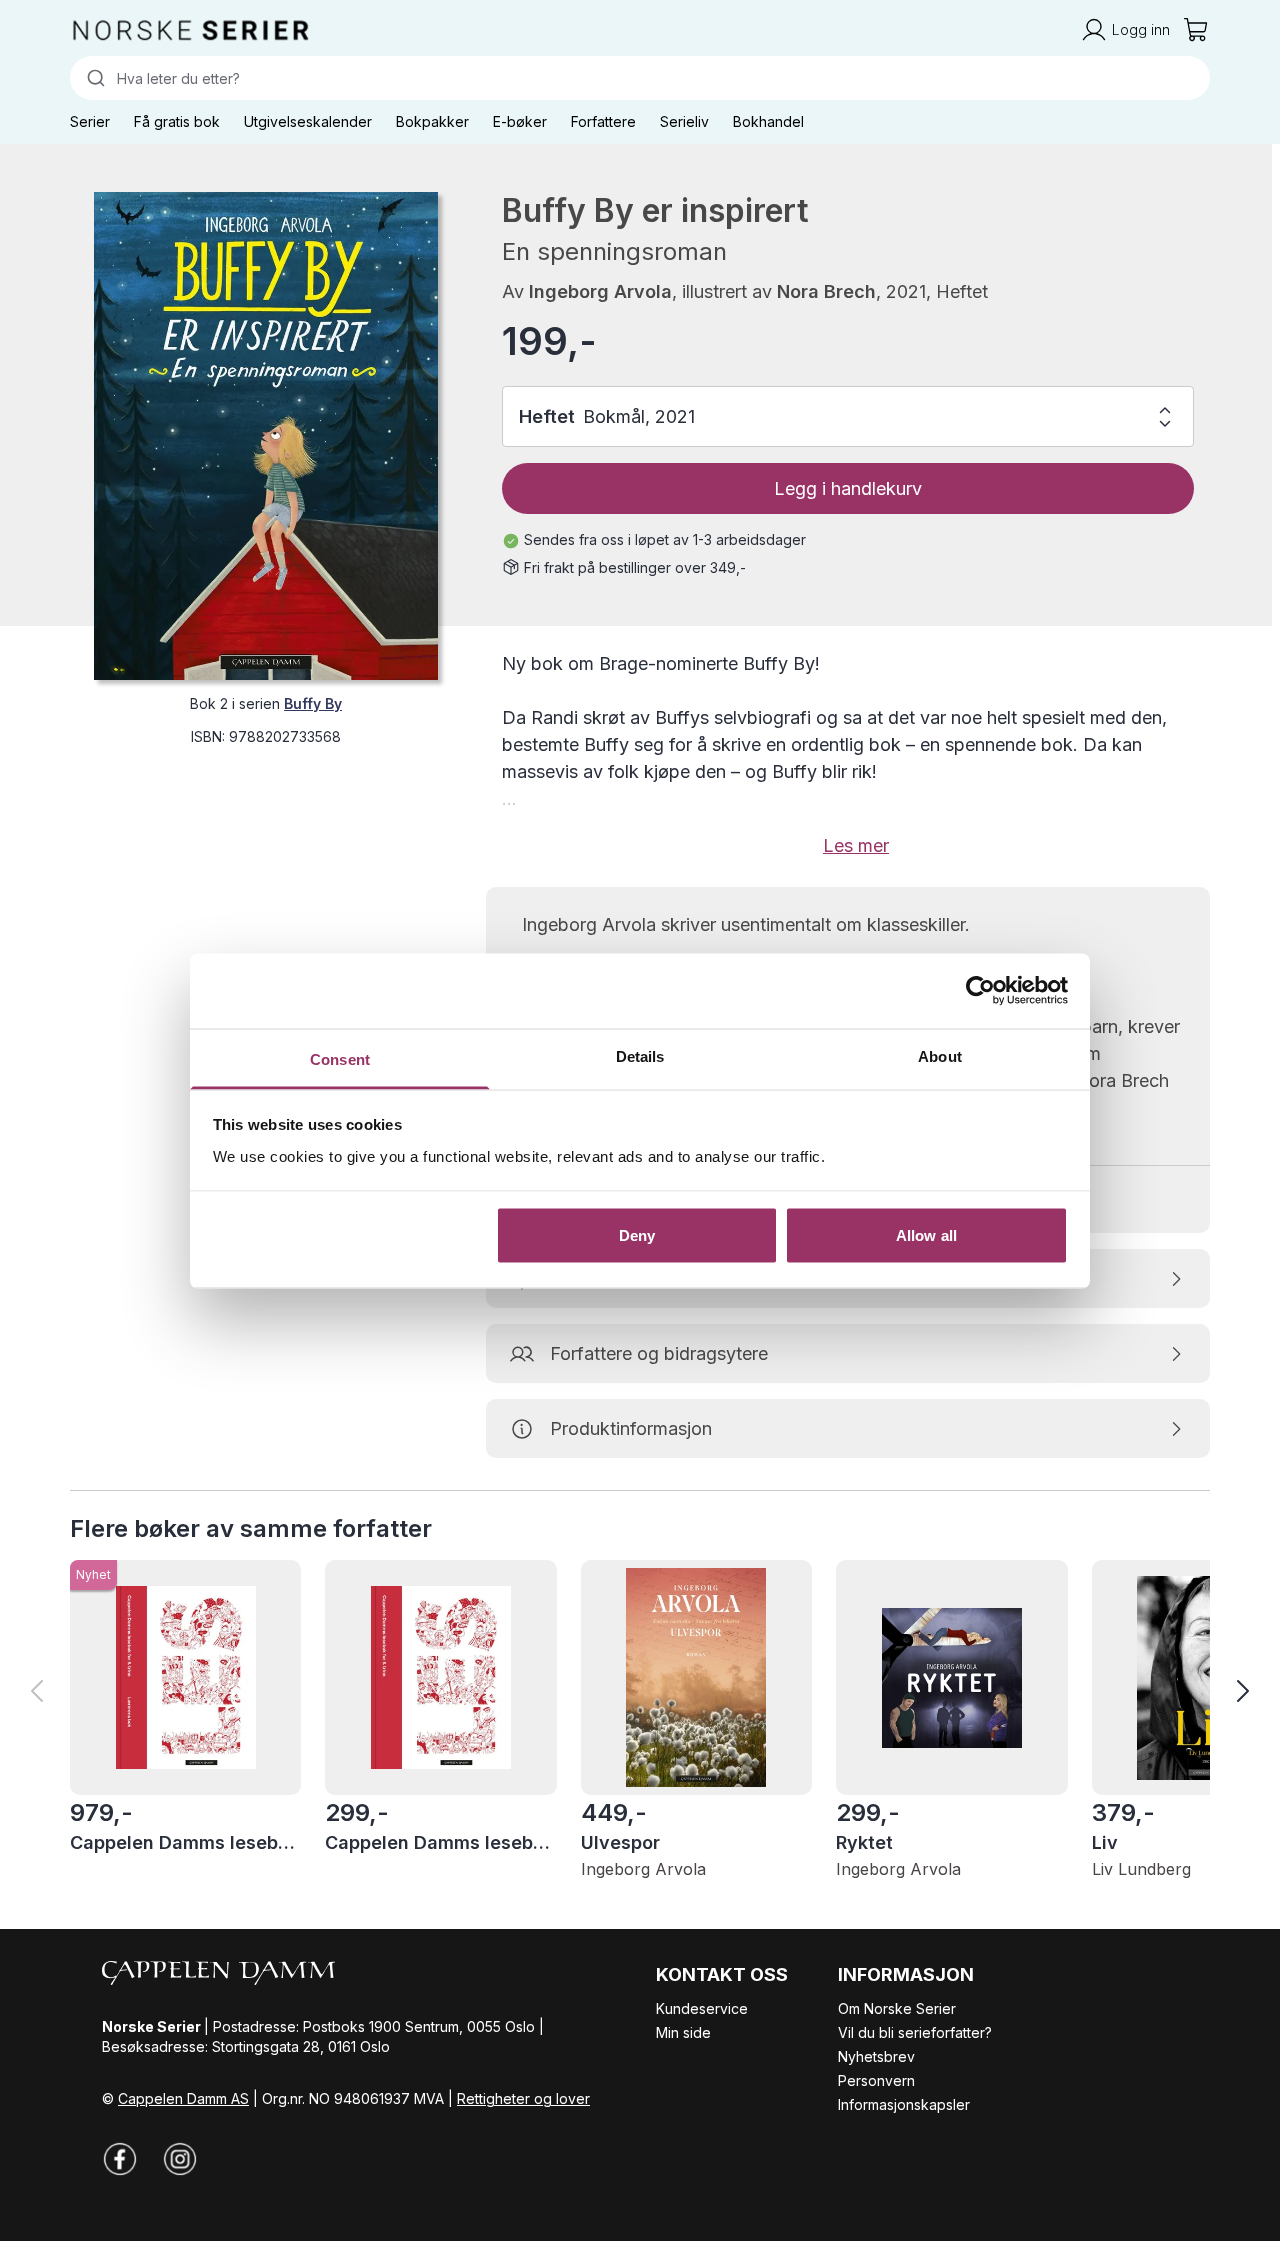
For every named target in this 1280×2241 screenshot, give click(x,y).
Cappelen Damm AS (183, 2098)
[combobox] (640, 78)
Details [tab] (640, 1055)
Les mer (856, 845)
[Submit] (93, 78)
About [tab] (940, 1055)
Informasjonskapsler (904, 2104)
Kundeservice (702, 2008)
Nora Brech (826, 291)
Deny (637, 1235)
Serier (90, 121)
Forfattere (603, 121)
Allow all (926, 1235)
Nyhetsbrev (876, 2056)
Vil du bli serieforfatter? (915, 2032)
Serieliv (684, 121)
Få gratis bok (177, 121)
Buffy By (313, 703)
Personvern (876, 2080)
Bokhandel (768, 121)
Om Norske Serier (897, 2008)
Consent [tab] (340, 1058)
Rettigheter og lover (523, 2098)
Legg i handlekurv (848, 488)
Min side (683, 2032)
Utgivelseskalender (308, 121)
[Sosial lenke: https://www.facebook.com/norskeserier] (120, 2159)
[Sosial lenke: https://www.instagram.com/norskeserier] (180, 2159)
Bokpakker (432, 121)
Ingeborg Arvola (600, 291)
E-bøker (520, 121)
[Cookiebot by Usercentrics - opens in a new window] (980, 991)
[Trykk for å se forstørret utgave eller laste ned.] (266, 436)
